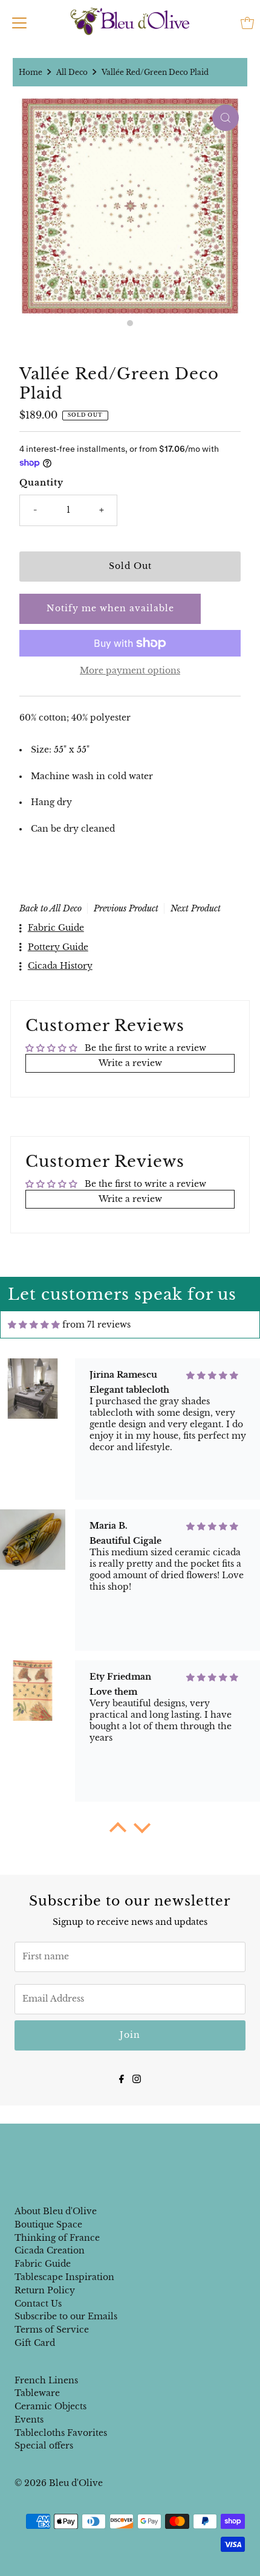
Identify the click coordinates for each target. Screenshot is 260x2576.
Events (29, 2420)
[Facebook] (122, 2078)
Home (31, 72)
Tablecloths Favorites (61, 2433)
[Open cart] (247, 23)
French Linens (46, 2381)
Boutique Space (48, 2225)
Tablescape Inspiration (64, 2277)
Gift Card (35, 2343)
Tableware (37, 2393)
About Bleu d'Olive (56, 2211)
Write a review (130, 1063)
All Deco (72, 72)
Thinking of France (57, 2238)
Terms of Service (52, 2330)
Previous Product (126, 908)
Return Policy (45, 2291)
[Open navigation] (19, 23)
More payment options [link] (130, 671)
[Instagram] (137, 2078)
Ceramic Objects (50, 2407)
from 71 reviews (96, 1325)
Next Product (196, 908)
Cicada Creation (50, 2251)
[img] (34, 1325)
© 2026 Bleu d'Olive (59, 2483)
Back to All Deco (50, 908)
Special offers (44, 2446)
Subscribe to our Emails (66, 2317)
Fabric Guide (43, 2264)
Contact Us (38, 2304)
